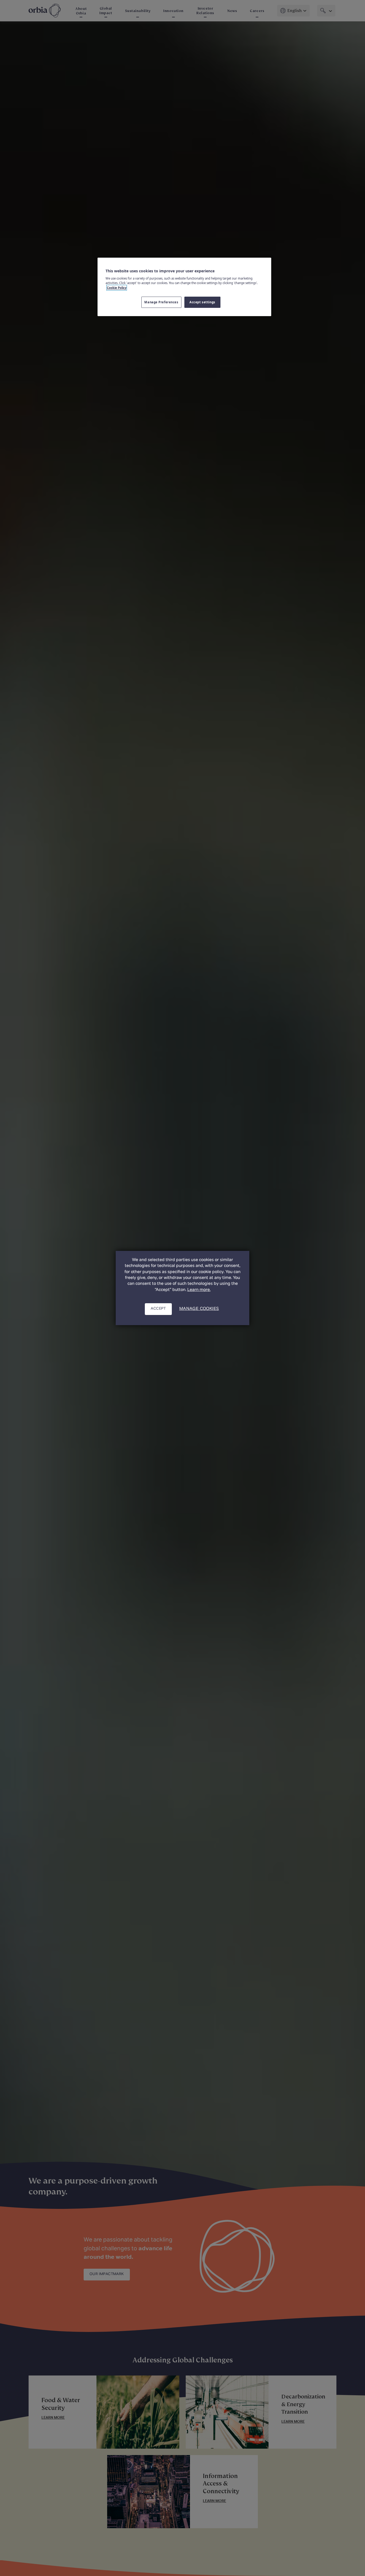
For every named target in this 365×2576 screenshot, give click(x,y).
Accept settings (202, 302)
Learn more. (199, 1290)
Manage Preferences (161, 302)
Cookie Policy (117, 288)
